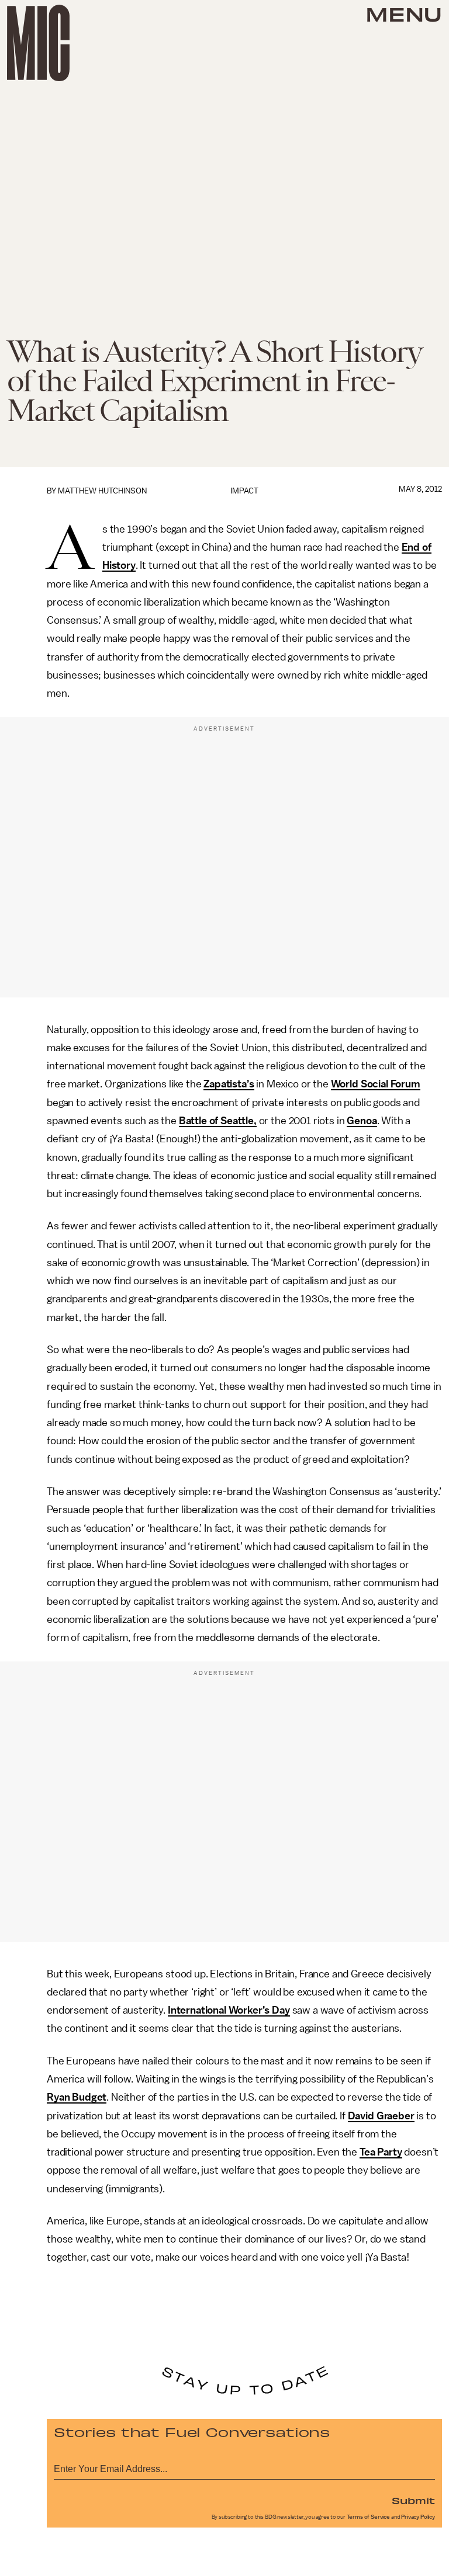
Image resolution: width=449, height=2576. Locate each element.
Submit (413, 2500)
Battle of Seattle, (218, 1121)
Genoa (362, 1121)
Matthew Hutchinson (102, 491)
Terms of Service (368, 2517)
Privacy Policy (418, 2517)
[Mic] (38, 43)
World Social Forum (376, 1084)
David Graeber (381, 2116)
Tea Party (381, 2152)
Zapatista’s (229, 1084)
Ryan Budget (77, 2097)
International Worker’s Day (229, 2010)
